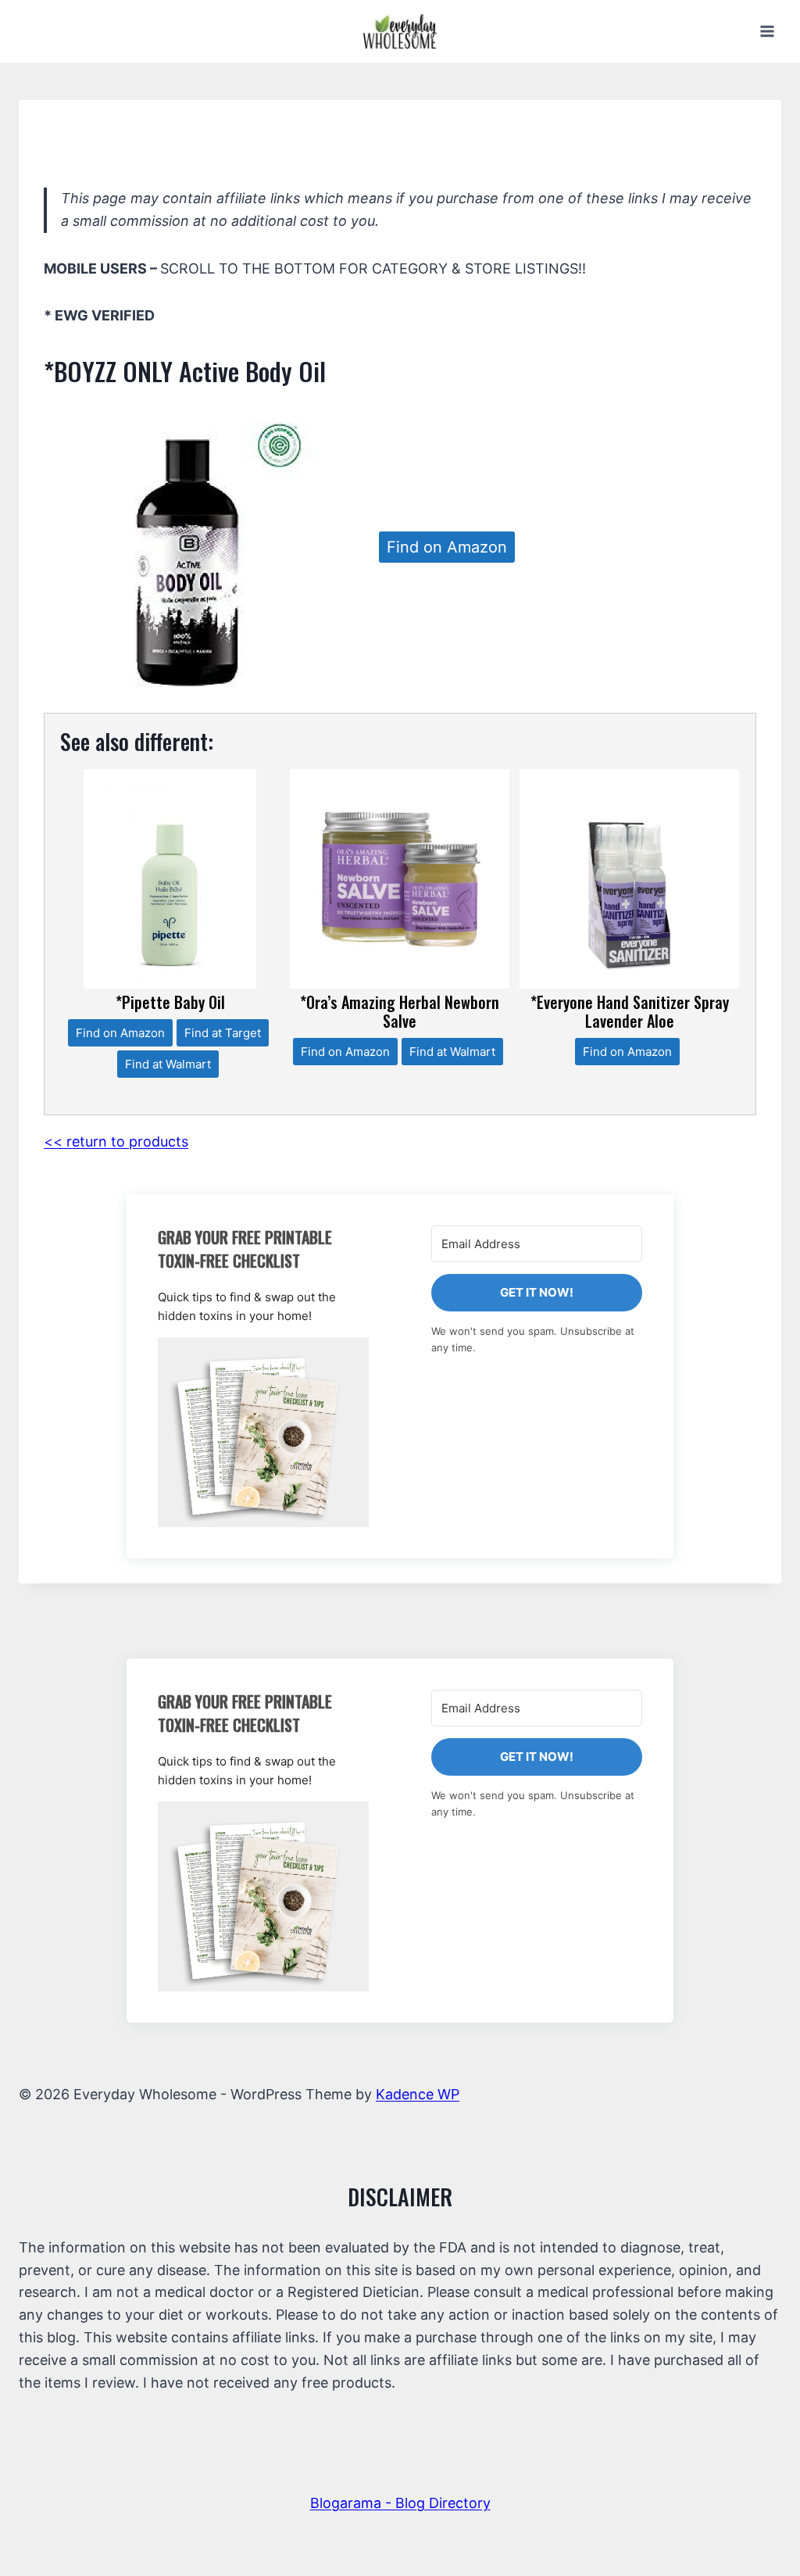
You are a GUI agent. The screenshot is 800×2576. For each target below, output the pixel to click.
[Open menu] (767, 31)
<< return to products (116, 1141)
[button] (263, 1432)
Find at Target (223, 1033)
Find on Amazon (447, 547)
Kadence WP (418, 2094)
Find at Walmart (168, 1064)
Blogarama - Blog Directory (400, 2503)
